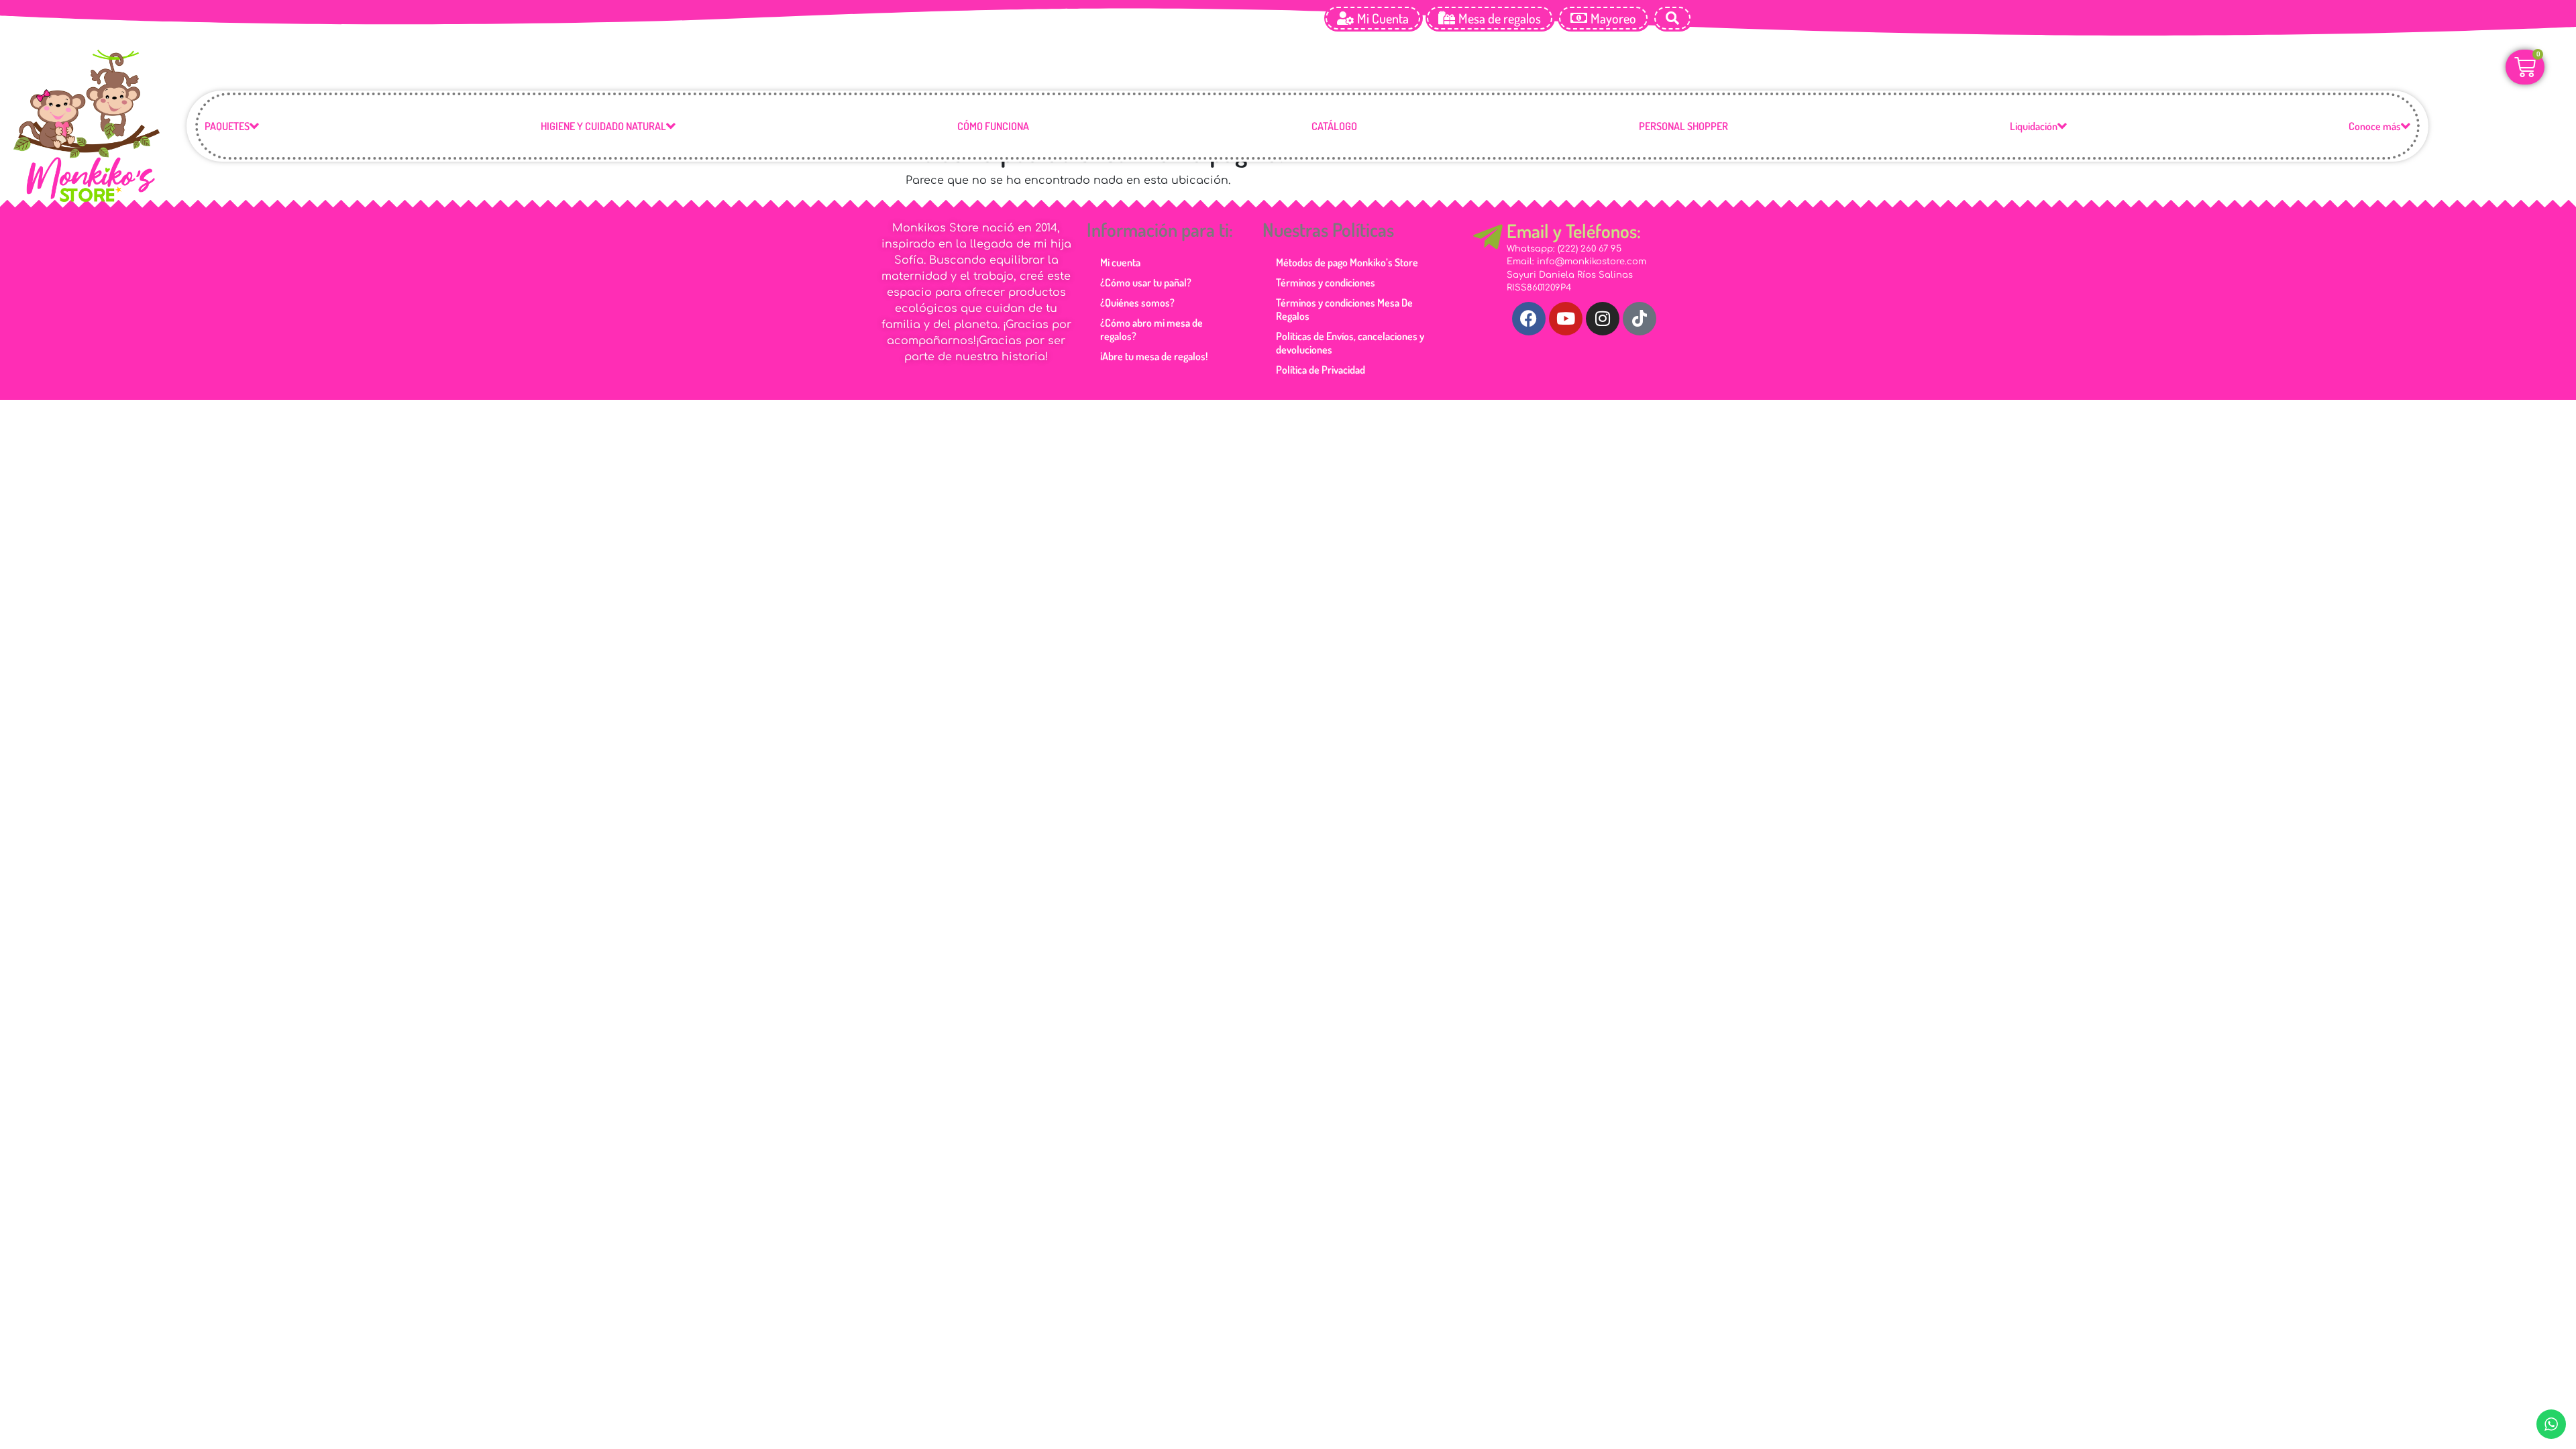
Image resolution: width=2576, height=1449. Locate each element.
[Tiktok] (1640, 319)
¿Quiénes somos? (1137, 303)
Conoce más (2375, 126)
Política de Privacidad (1321, 370)
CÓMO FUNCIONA (993, 126)
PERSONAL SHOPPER (1683, 126)
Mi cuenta (1120, 262)
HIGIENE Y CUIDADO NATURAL (603, 126)
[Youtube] (1566, 319)
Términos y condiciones (1326, 282)
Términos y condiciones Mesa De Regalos (1344, 309)
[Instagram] (1603, 319)
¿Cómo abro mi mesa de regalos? (1151, 329)
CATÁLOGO (1334, 126)
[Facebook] (1529, 319)
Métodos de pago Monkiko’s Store (1347, 262)
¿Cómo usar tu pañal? (1146, 282)
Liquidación (2034, 126)
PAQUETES (227, 126)
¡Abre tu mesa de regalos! (1154, 356)
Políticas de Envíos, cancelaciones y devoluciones (1350, 343)
